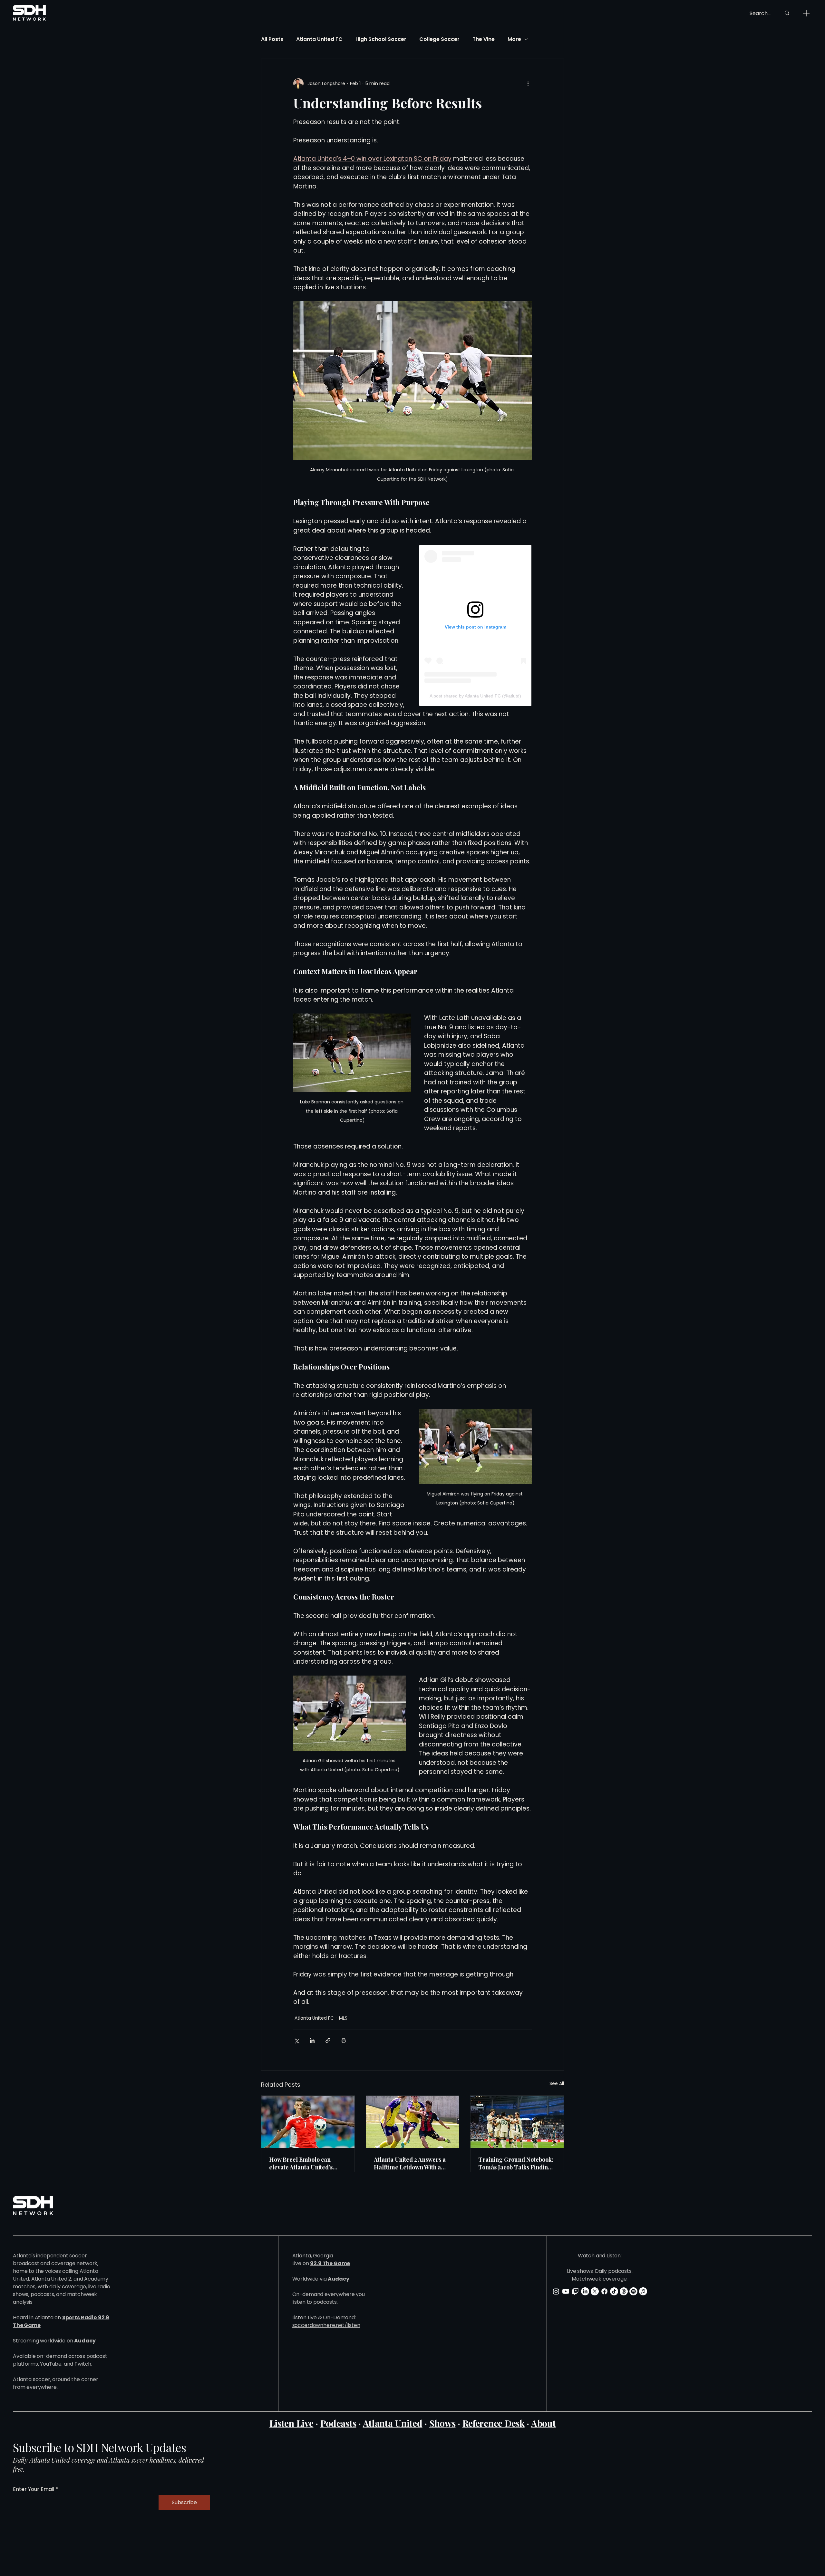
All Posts (272, 39)
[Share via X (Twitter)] (296, 2040)
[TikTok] (614, 2291)
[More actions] (528, 83)
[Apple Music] (643, 2291)
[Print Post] (344, 2040)
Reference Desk (494, 2423)
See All (557, 2083)
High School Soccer (381, 39)
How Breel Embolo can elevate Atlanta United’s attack (301, 2163)
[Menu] (806, 13)
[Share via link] (328, 2040)
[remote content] (475, 625)
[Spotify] (633, 2291)
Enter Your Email (34, 2489)
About (544, 2423)
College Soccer (439, 39)
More (514, 39)
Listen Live (291, 2423)
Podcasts (338, 2423)
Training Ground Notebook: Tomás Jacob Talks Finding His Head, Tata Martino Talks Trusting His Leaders (516, 2163)
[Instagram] (556, 2291)
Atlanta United (393, 2423)
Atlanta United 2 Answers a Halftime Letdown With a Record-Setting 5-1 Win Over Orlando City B (412, 2163)
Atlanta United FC (319, 39)
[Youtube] (566, 2291)
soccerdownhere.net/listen (326, 2325)
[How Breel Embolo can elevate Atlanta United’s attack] (308, 2122)
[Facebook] (604, 2291)
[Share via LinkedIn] (312, 2040)
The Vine (484, 39)
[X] (595, 2291)
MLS (343, 2018)
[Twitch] (575, 2291)
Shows (442, 2423)
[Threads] (624, 2291)
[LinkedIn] (585, 2291)
